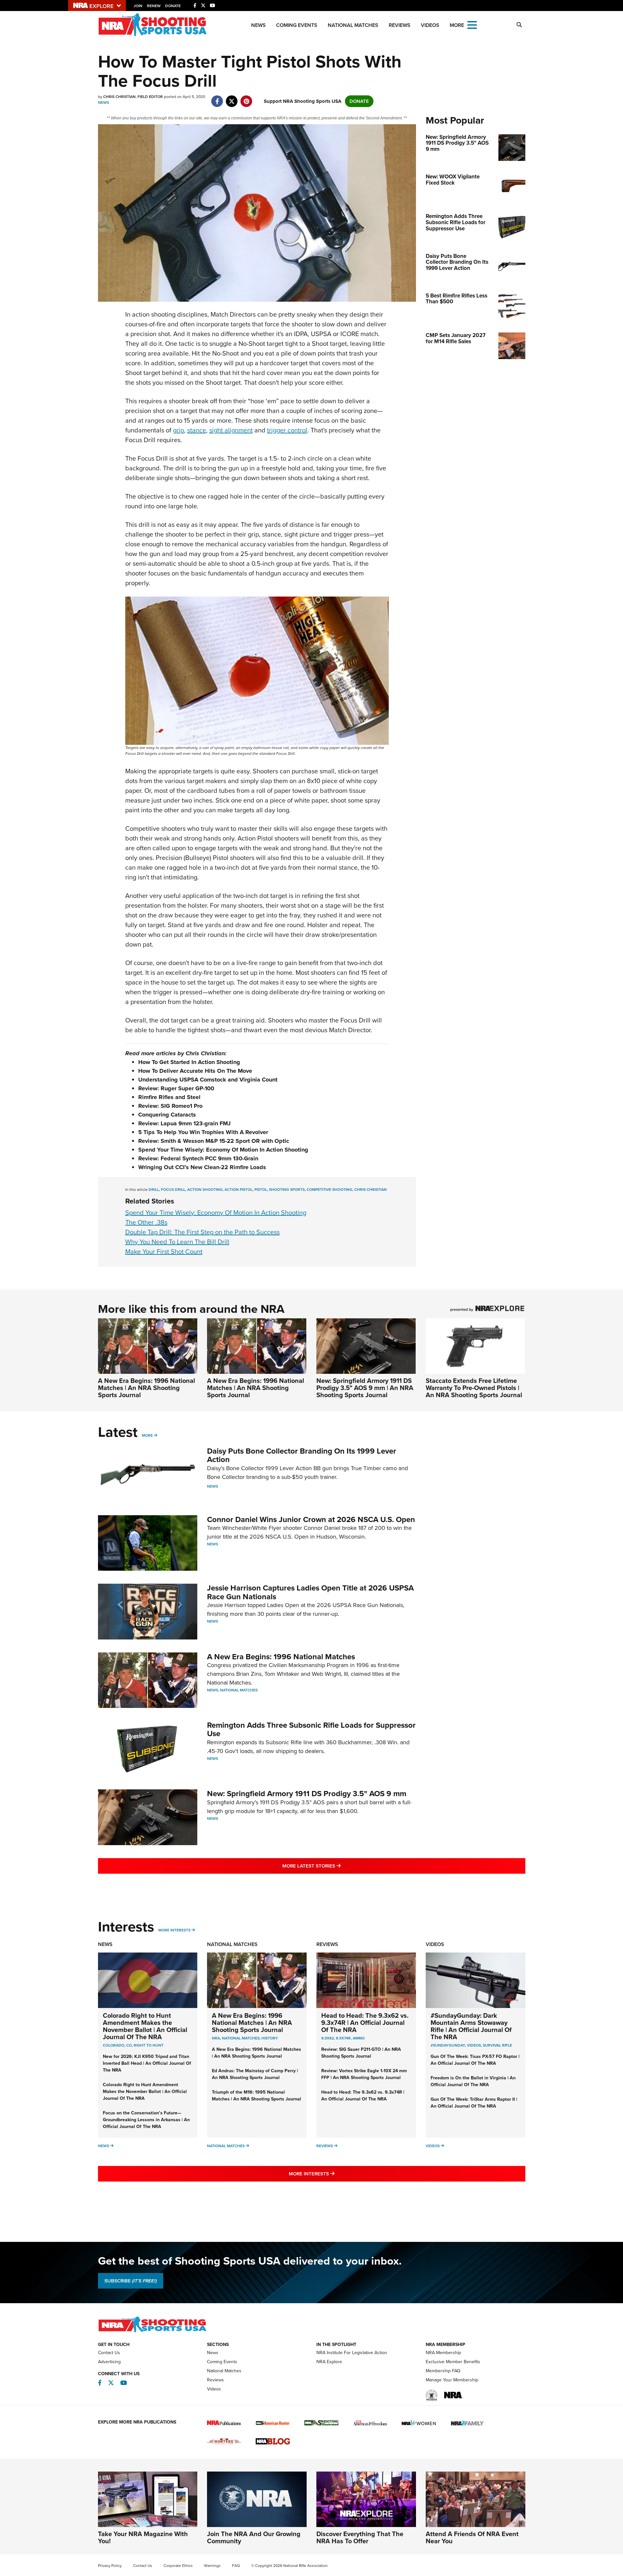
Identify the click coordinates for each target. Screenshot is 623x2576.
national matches (241, 2038)
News (258, 25)
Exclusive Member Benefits (453, 2362)
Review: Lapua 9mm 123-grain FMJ (184, 1123)
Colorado (114, 2045)
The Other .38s (146, 1222)
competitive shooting (330, 1190)
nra (216, 2038)
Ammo (359, 2038)
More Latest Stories (338, 1866)
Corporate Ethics (178, 2566)
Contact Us (109, 2353)
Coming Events (297, 25)
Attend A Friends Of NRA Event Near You (472, 2537)
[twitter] (232, 98)
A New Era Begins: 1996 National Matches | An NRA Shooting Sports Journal (147, 1388)
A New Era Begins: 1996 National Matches (281, 1657)
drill (154, 1190)
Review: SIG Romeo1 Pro (170, 1106)
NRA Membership (443, 2353)
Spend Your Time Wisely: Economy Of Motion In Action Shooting (223, 1150)
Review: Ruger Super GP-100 (176, 1088)
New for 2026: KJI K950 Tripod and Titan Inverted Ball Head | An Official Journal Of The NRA (147, 2063)
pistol (261, 1190)
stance (197, 430)
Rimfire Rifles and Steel (169, 1097)
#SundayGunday (448, 2045)
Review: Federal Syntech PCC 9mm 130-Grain (198, 1158)
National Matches (353, 25)
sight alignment (231, 430)
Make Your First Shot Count (164, 1252)
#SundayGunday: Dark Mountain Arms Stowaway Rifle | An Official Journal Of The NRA (471, 2026)
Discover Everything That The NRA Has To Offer (360, 2537)
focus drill (173, 1190)
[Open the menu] (472, 24)
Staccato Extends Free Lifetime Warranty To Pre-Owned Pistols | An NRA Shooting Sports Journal (474, 1388)
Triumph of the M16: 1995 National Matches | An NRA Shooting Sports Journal (257, 2096)
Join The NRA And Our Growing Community (254, 2537)
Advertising (109, 2362)
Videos (430, 25)
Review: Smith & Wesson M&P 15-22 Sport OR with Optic (214, 1141)
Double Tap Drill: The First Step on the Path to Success (202, 1232)
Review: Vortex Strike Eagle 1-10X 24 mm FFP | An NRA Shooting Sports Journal (364, 2074)
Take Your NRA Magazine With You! (143, 2537)
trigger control (287, 430)
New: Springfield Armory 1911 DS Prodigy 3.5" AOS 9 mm (307, 1794)
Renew (154, 6)
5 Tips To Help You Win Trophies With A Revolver (203, 1132)
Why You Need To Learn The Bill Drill (177, 1242)
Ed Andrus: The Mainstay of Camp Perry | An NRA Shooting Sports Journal (255, 2074)
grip (178, 430)
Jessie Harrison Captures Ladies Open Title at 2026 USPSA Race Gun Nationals (310, 1592)
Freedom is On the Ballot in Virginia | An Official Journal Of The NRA (473, 2081)
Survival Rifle (497, 2045)
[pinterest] (246, 98)
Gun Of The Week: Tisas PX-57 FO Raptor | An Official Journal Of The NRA (475, 2060)
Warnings (212, 2566)
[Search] (519, 25)
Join (138, 6)
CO (129, 2045)
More (147, 1435)
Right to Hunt (149, 2045)
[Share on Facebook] (217, 98)
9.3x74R (343, 2038)
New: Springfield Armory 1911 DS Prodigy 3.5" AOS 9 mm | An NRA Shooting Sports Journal (365, 1388)
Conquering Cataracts (167, 1115)
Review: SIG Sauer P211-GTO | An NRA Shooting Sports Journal (361, 2053)
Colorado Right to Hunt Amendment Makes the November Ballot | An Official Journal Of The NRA (145, 2026)
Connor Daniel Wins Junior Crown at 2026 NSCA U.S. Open (311, 1519)
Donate (173, 6)
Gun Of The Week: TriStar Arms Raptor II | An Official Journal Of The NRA (474, 2103)
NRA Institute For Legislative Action (352, 2353)
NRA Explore (329, 2362)
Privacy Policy (110, 2566)
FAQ (236, 2566)
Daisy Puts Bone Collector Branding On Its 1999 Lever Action (302, 1455)
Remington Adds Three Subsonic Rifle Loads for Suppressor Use (311, 1729)
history (270, 2038)
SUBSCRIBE (131, 2281)
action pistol (238, 1190)
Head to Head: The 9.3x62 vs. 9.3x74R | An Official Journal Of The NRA (365, 2023)
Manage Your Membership (452, 2380)
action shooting (205, 1190)
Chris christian (371, 1190)
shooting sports (287, 1190)
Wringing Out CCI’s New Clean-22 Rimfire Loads (202, 1167)
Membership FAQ (443, 2371)
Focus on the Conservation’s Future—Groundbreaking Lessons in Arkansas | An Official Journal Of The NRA (146, 2120)
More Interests (174, 1930)
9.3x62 (328, 2038)
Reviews (400, 25)
